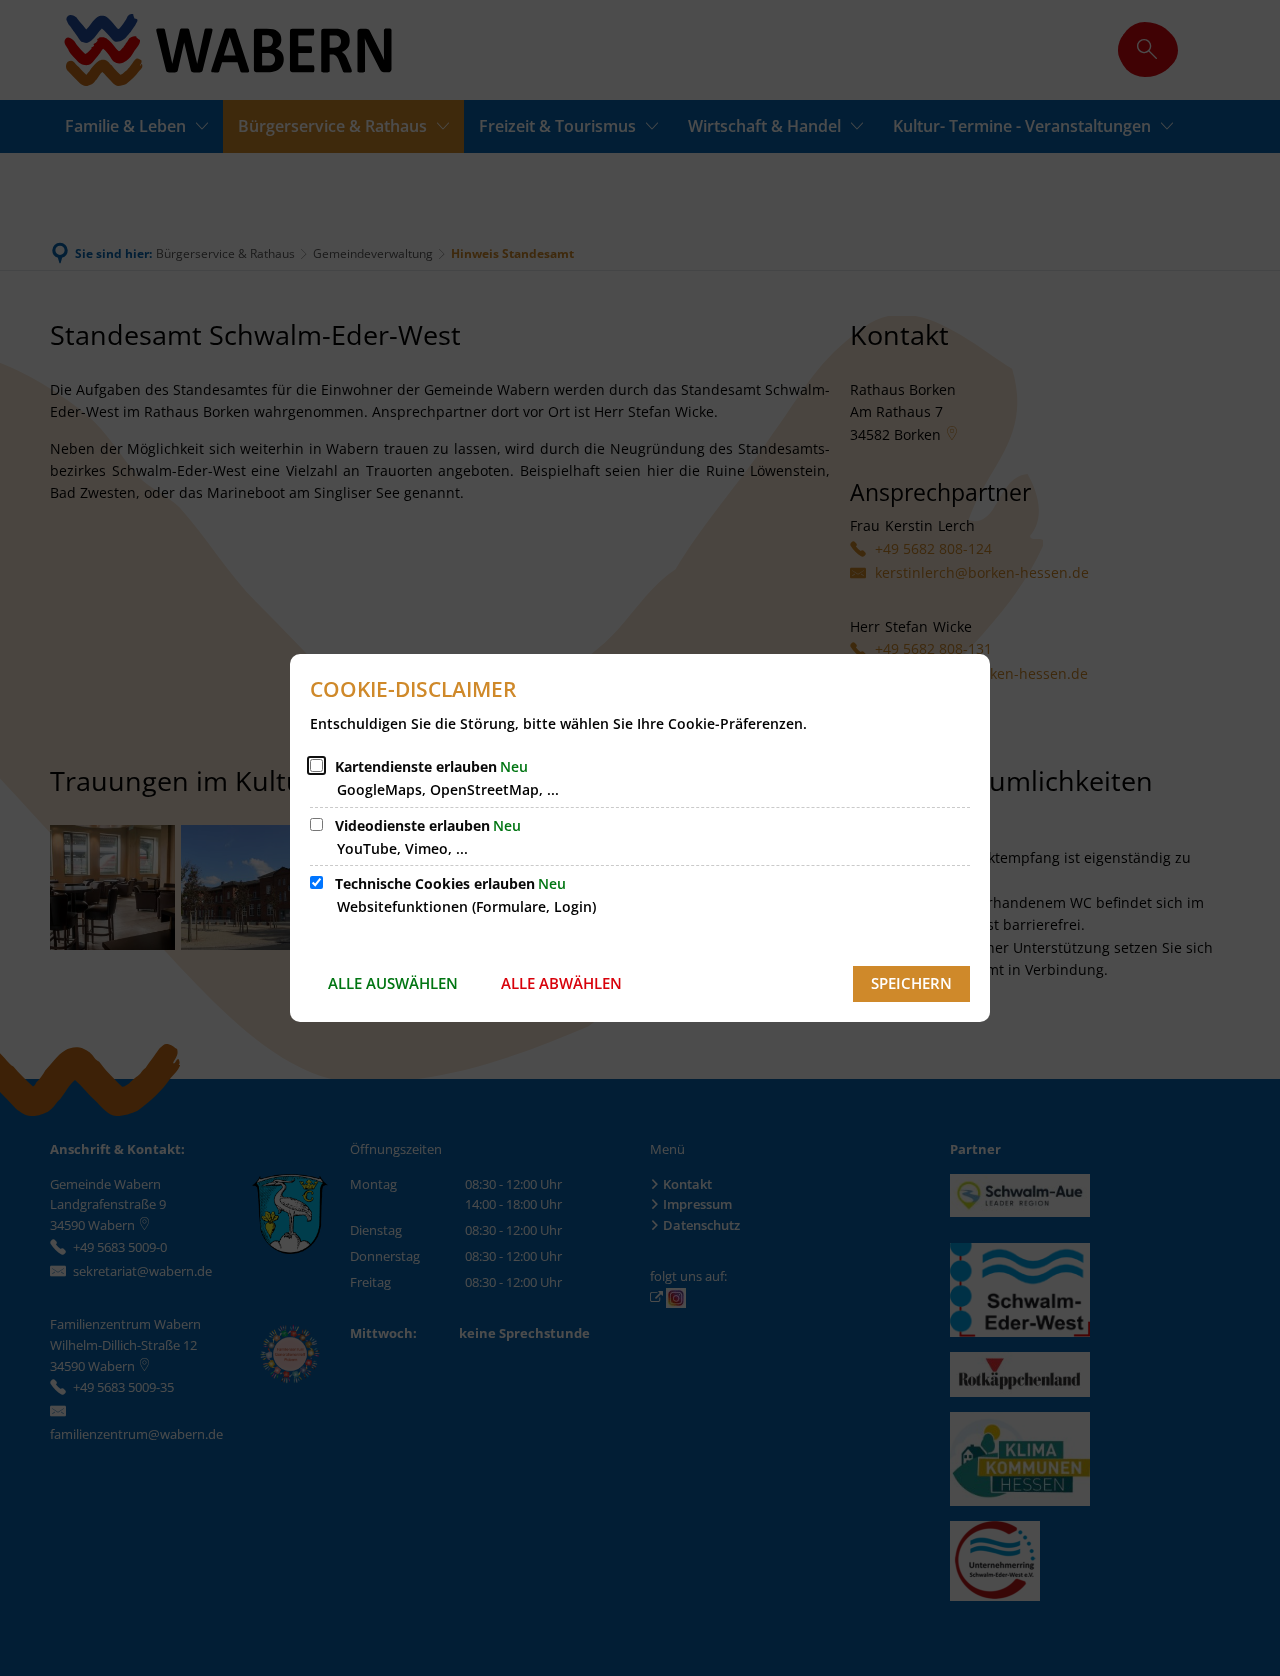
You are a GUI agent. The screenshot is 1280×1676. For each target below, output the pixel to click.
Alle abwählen (561, 983)
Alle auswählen (393, 983)
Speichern (911, 983)
